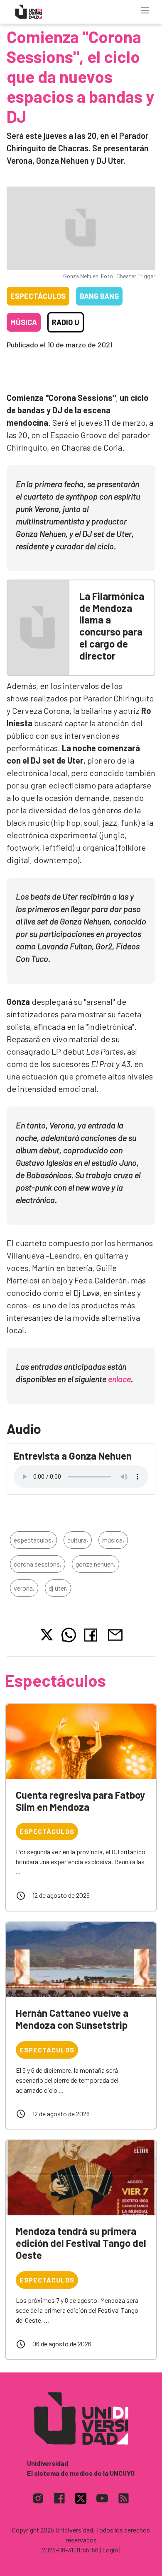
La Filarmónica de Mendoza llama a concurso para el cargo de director (112, 626)
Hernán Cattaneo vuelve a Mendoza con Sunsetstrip (72, 2019)
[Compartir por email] (115, 1634)
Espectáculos (38, 296)
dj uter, (58, 1588)
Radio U (66, 322)
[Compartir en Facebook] (92, 1635)
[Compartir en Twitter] (47, 1635)
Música (24, 322)
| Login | (110, 2550)
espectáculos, (33, 1540)
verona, (24, 1588)
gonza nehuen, (96, 1564)
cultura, (78, 1540)
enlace (119, 1379)
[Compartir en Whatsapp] (69, 1635)
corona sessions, (38, 1564)
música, (113, 1540)
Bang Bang (99, 296)
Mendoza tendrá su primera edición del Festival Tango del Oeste (81, 2243)
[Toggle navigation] (145, 10)
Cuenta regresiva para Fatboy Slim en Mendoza (80, 1801)
